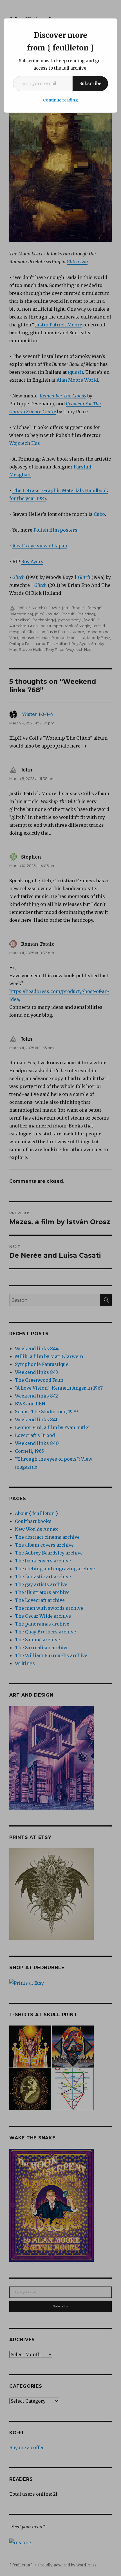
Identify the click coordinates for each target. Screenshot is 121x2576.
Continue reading (60, 100)
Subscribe (90, 83)
